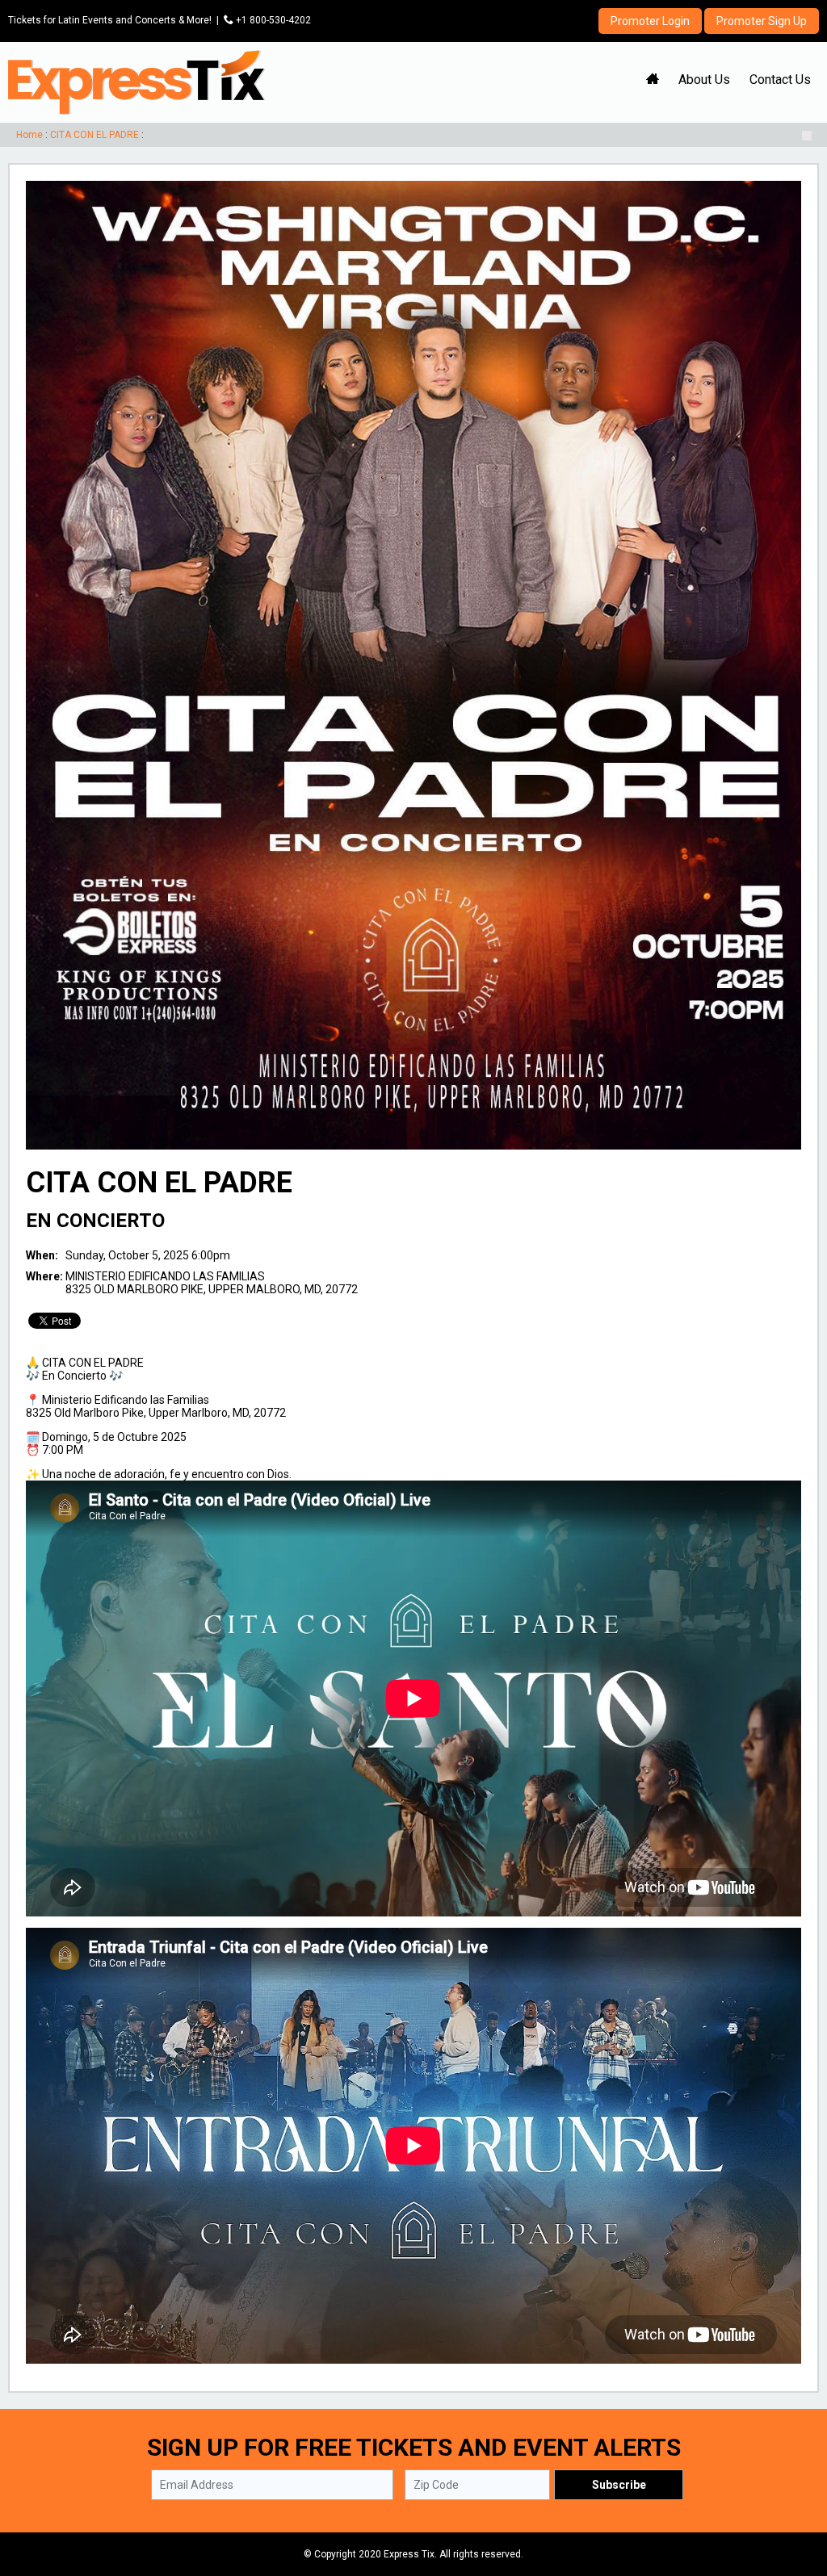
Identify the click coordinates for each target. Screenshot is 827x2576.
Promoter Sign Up (762, 21)
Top (795, 2495)
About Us (704, 80)
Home (29, 135)
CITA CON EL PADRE (94, 135)
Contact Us (780, 80)
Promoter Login (650, 21)
